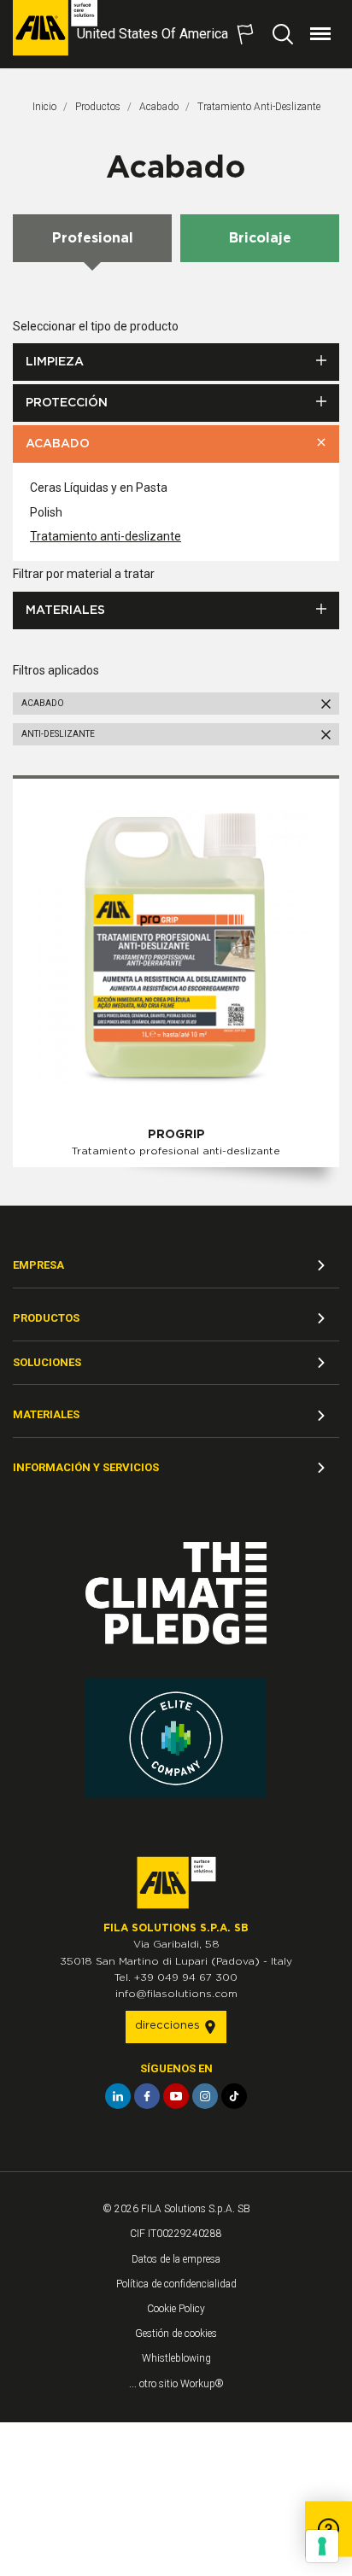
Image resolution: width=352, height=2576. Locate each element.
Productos (98, 107)
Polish (46, 512)
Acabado (159, 107)
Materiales (65, 610)
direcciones (169, 2026)
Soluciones (47, 1362)
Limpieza (55, 362)
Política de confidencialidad (176, 2284)
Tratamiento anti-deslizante (106, 536)
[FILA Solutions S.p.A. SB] (55, 28)
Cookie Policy (176, 2309)
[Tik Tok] (234, 2096)
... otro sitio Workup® (176, 2384)
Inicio (44, 107)
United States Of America (153, 34)
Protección (67, 403)
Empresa (38, 1265)
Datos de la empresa (176, 2259)
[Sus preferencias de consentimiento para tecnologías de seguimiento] (322, 2546)
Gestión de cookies (176, 2334)
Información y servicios (86, 1467)
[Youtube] (176, 2096)
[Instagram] (205, 2096)
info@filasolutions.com (176, 1994)
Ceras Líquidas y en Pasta (99, 488)
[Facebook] (147, 2096)
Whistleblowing (176, 2358)
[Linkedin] (118, 2096)
